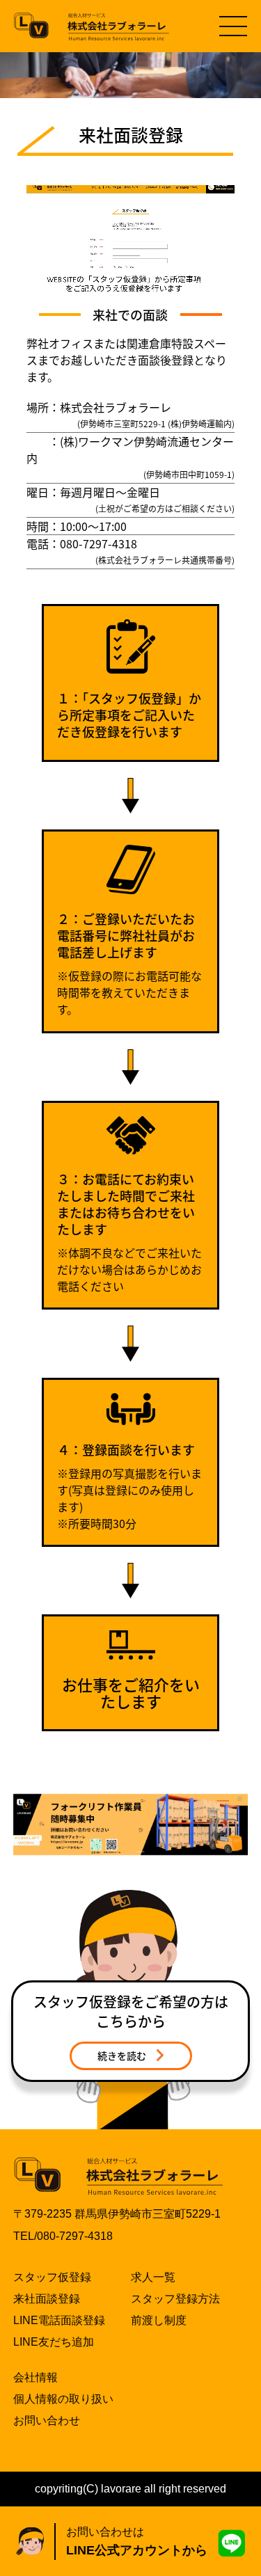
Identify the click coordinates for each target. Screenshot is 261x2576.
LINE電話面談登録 (59, 2320)
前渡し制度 (159, 2320)
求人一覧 (153, 2277)
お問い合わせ (47, 2420)
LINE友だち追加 (54, 2342)
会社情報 (35, 2377)
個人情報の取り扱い (63, 2399)
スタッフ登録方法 (175, 2299)
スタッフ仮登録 (52, 2277)
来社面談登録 (47, 2299)
